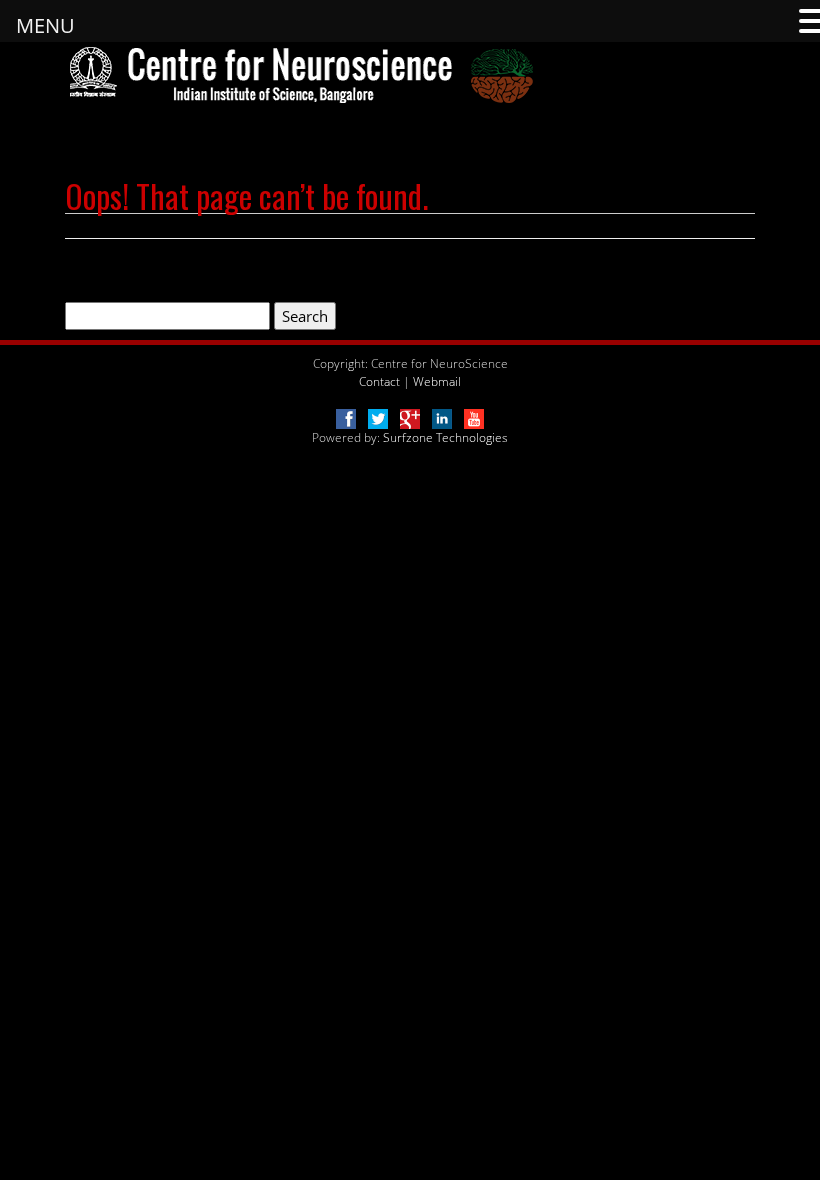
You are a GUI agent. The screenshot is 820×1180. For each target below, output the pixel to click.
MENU (45, 25)
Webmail (437, 381)
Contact (379, 381)
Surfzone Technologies (445, 437)
